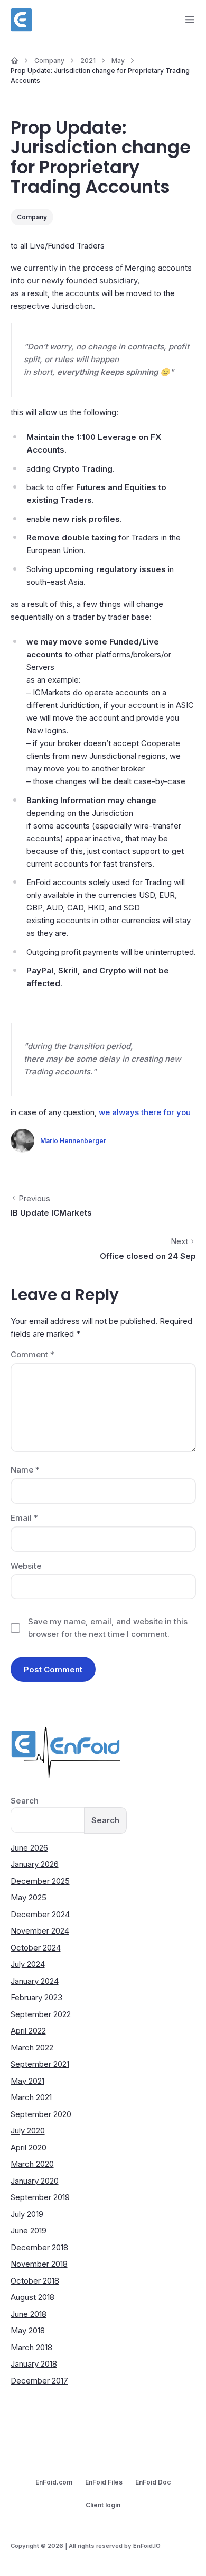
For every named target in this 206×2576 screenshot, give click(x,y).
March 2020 (32, 2164)
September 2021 (40, 2064)
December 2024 (40, 1914)
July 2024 (28, 1964)
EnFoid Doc (153, 2482)
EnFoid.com (54, 2482)
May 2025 (29, 1897)
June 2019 (29, 2230)
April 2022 (28, 2031)
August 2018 (32, 2297)
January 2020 (35, 2181)
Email (24, 1518)
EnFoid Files (104, 2482)
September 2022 (41, 2014)
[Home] (15, 61)
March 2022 (32, 2048)
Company (32, 217)
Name (25, 1470)
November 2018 (39, 2264)
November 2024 (40, 1931)
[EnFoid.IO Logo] (22, 20)
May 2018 (28, 2330)
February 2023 (36, 1997)
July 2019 (27, 2214)
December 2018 (39, 2247)
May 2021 (27, 2081)
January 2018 (34, 2364)
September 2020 (41, 2114)
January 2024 (35, 1981)
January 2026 (35, 1864)
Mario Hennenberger (73, 1141)
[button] (182, 2552)
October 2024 (36, 1948)
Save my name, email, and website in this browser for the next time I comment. (108, 1628)
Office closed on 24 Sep (148, 1256)
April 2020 (29, 2147)
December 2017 (39, 2381)
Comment (32, 1354)
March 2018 (31, 2347)
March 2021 (31, 2097)
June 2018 (29, 2314)
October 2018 (35, 2281)
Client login (103, 2505)
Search (25, 1801)
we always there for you (145, 1112)
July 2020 (28, 2131)
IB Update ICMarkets (51, 1213)
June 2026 (29, 1848)
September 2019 (40, 2197)
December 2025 (40, 1881)
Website (26, 1566)
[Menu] (190, 20)
